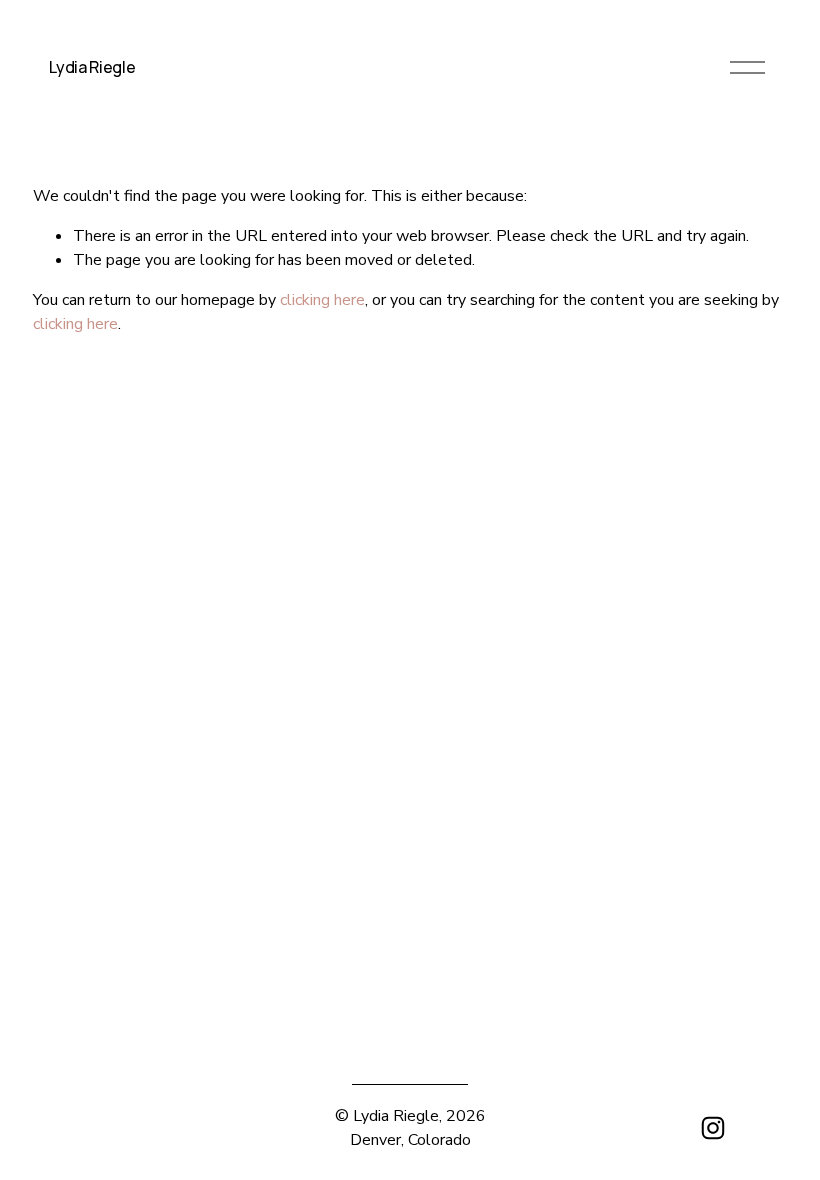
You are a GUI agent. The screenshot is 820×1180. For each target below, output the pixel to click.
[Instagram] (713, 1128)
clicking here (322, 300)
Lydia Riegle (92, 67)
